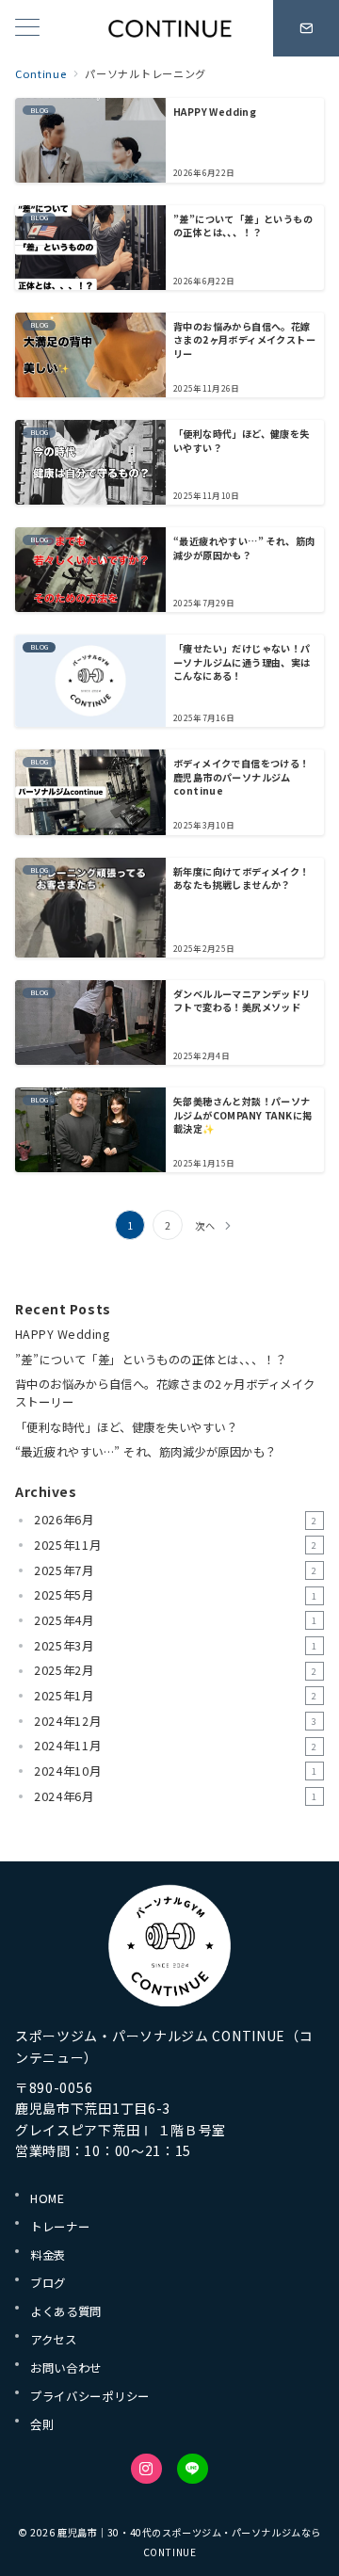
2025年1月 (176, 1696)
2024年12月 (176, 1721)
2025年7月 (176, 1570)
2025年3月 (176, 1646)
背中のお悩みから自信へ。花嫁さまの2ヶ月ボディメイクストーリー (165, 1393)
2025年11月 (176, 1545)
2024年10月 (176, 1771)
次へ (205, 1225)
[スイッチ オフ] (306, 28)
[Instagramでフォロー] (146, 2469)
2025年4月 (176, 1620)
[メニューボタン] (27, 29)
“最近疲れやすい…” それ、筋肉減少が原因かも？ (146, 1452)
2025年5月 (176, 1595)
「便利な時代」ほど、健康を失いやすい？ (126, 1427)
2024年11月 (176, 1746)
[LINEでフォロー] (193, 2469)
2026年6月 (176, 1520)
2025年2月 (176, 1670)
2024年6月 (176, 1796)
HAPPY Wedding (62, 1334)
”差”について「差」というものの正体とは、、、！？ (151, 1360)
